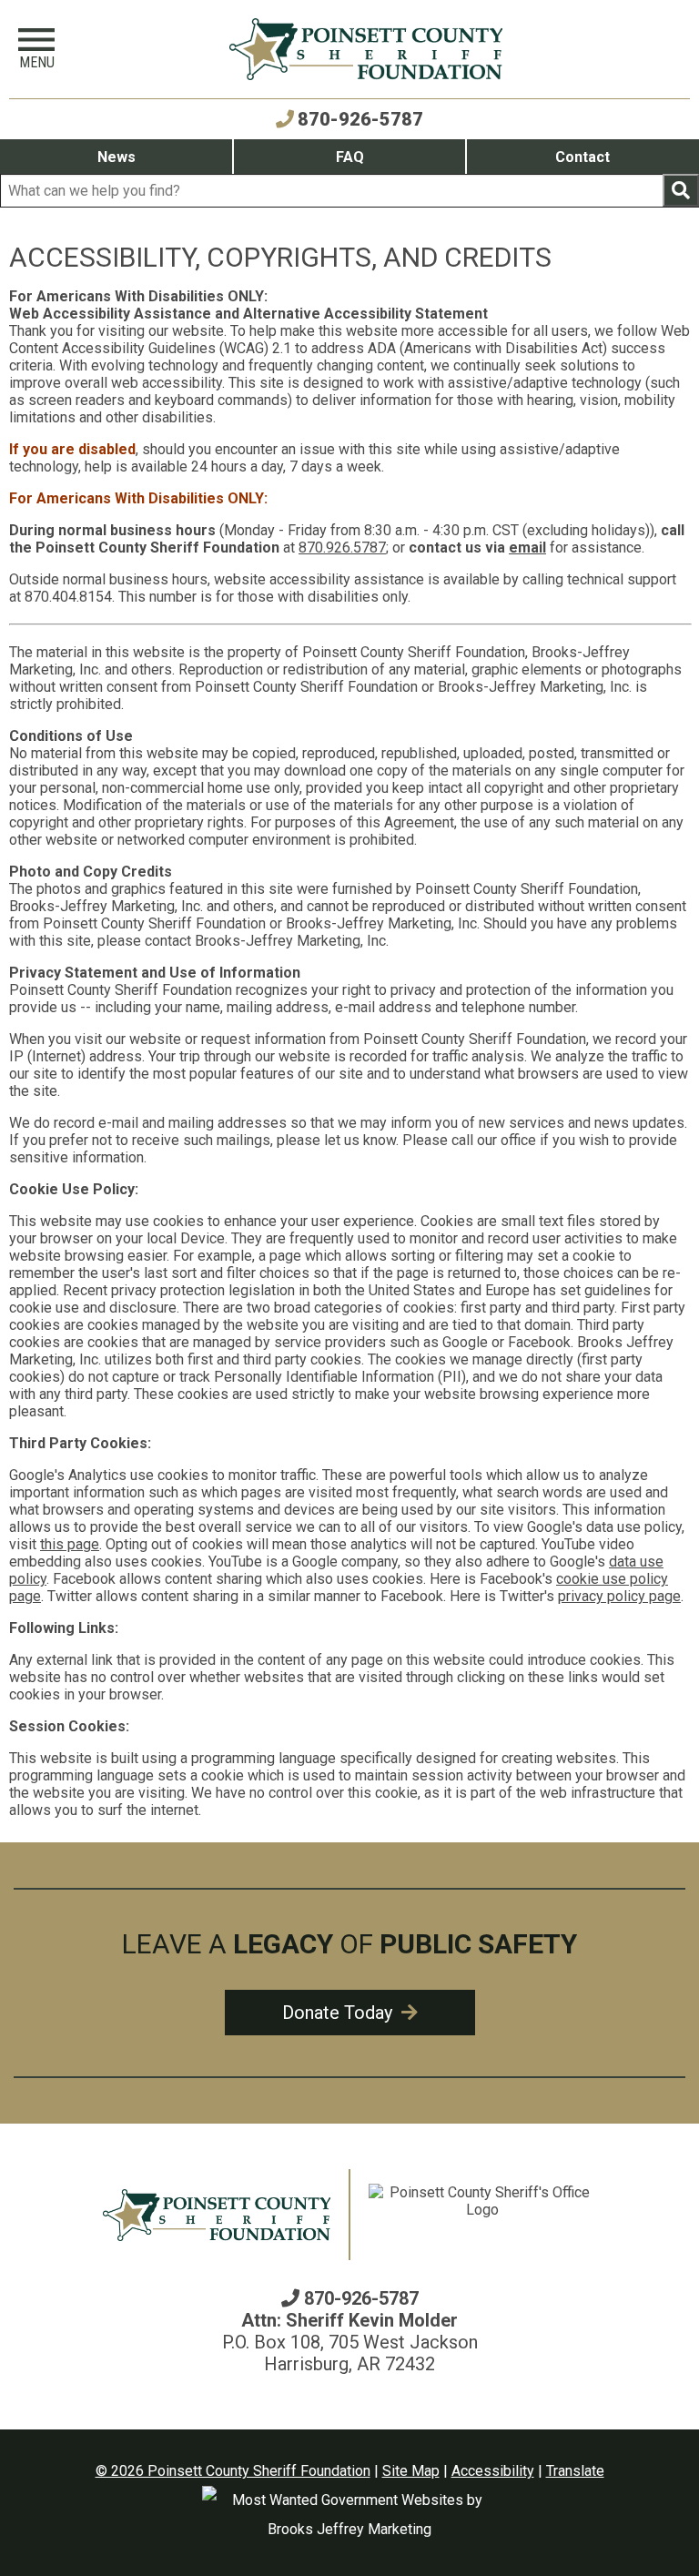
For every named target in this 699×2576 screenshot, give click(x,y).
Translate (575, 2471)
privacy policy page (619, 1596)
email (527, 548)
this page (70, 1544)
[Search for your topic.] (681, 190)
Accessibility (493, 2471)
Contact (582, 157)
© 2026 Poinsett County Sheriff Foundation (233, 2471)
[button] (36, 49)
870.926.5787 (342, 548)
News (116, 157)
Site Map (411, 2471)
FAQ (350, 157)
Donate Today (339, 2013)
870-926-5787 (360, 119)
